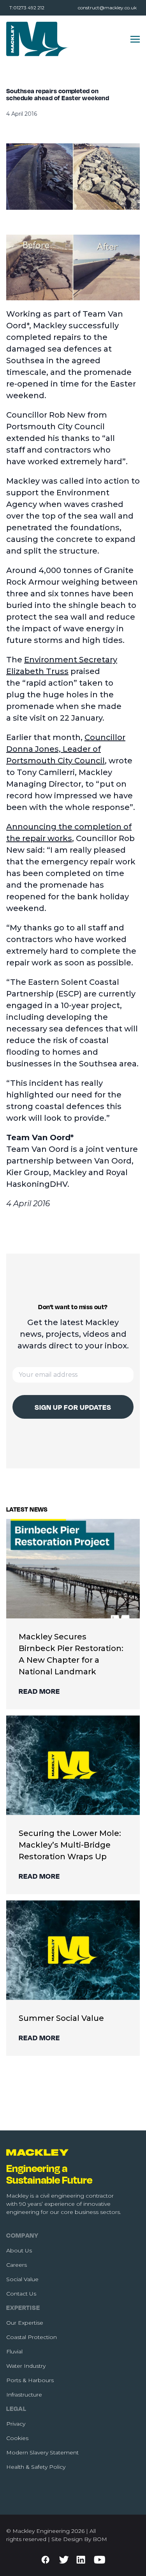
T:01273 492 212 (27, 8)
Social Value (22, 2279)
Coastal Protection (32, 2337)
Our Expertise (25, 2323)
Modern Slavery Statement (42, 2452)
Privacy (16, 2424)
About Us (19, 2250)
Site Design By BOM (79, 2539)
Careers (17, 2265)
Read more (39, 1691)
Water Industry (26, 2366)
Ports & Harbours (30, 2380)
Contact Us (21, 2294)
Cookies (17, 2438)
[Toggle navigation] (135, 39)
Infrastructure (24, 2395)
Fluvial (14, 2351)
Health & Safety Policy (36, 2467)
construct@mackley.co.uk (107, 8)
